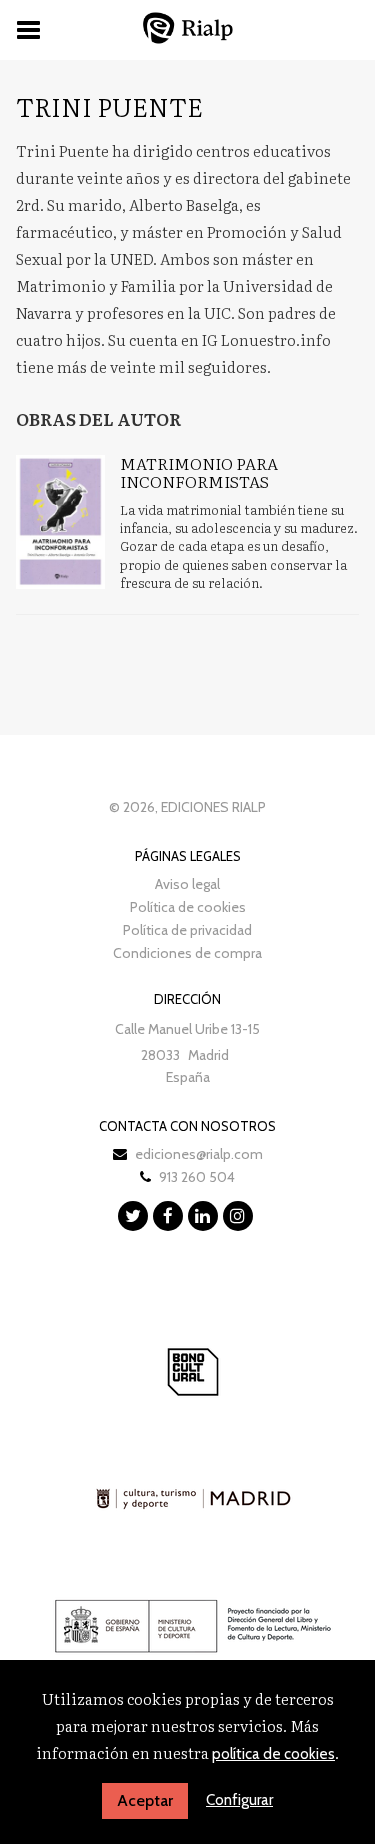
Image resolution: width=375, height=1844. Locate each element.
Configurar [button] (239, 1800)
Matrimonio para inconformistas (199, 472)
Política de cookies (188, 907)
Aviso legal (187, 884)
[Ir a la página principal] (188, 27)
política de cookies (273, 1754)
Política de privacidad (187, 930)
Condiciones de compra (187, 953)
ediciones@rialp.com (199, 1154)
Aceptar (145, 1800)
